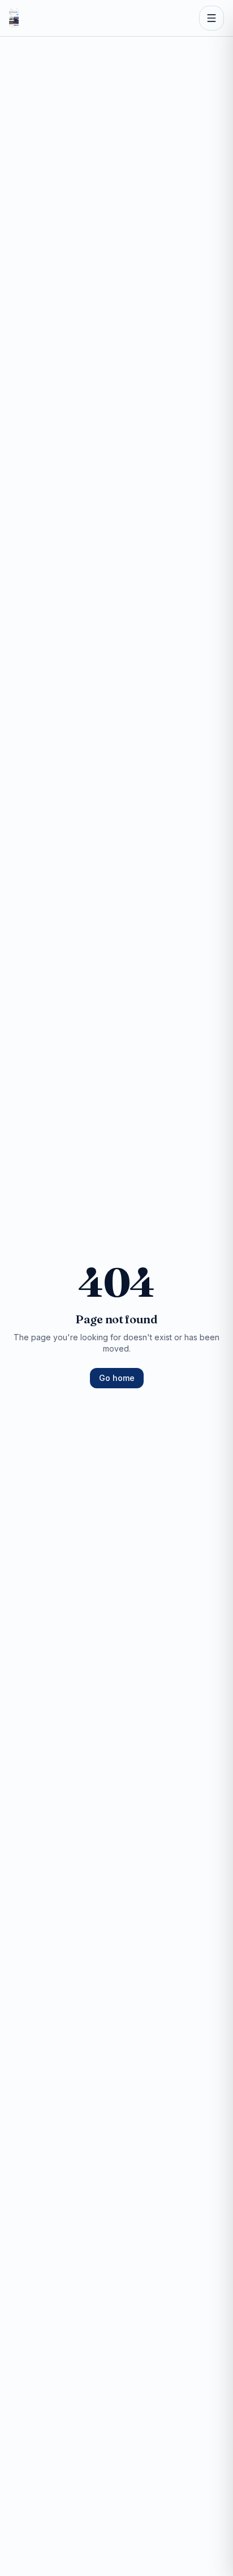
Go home (117, 1378)
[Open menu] (212, 18)
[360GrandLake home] (14, 18)
